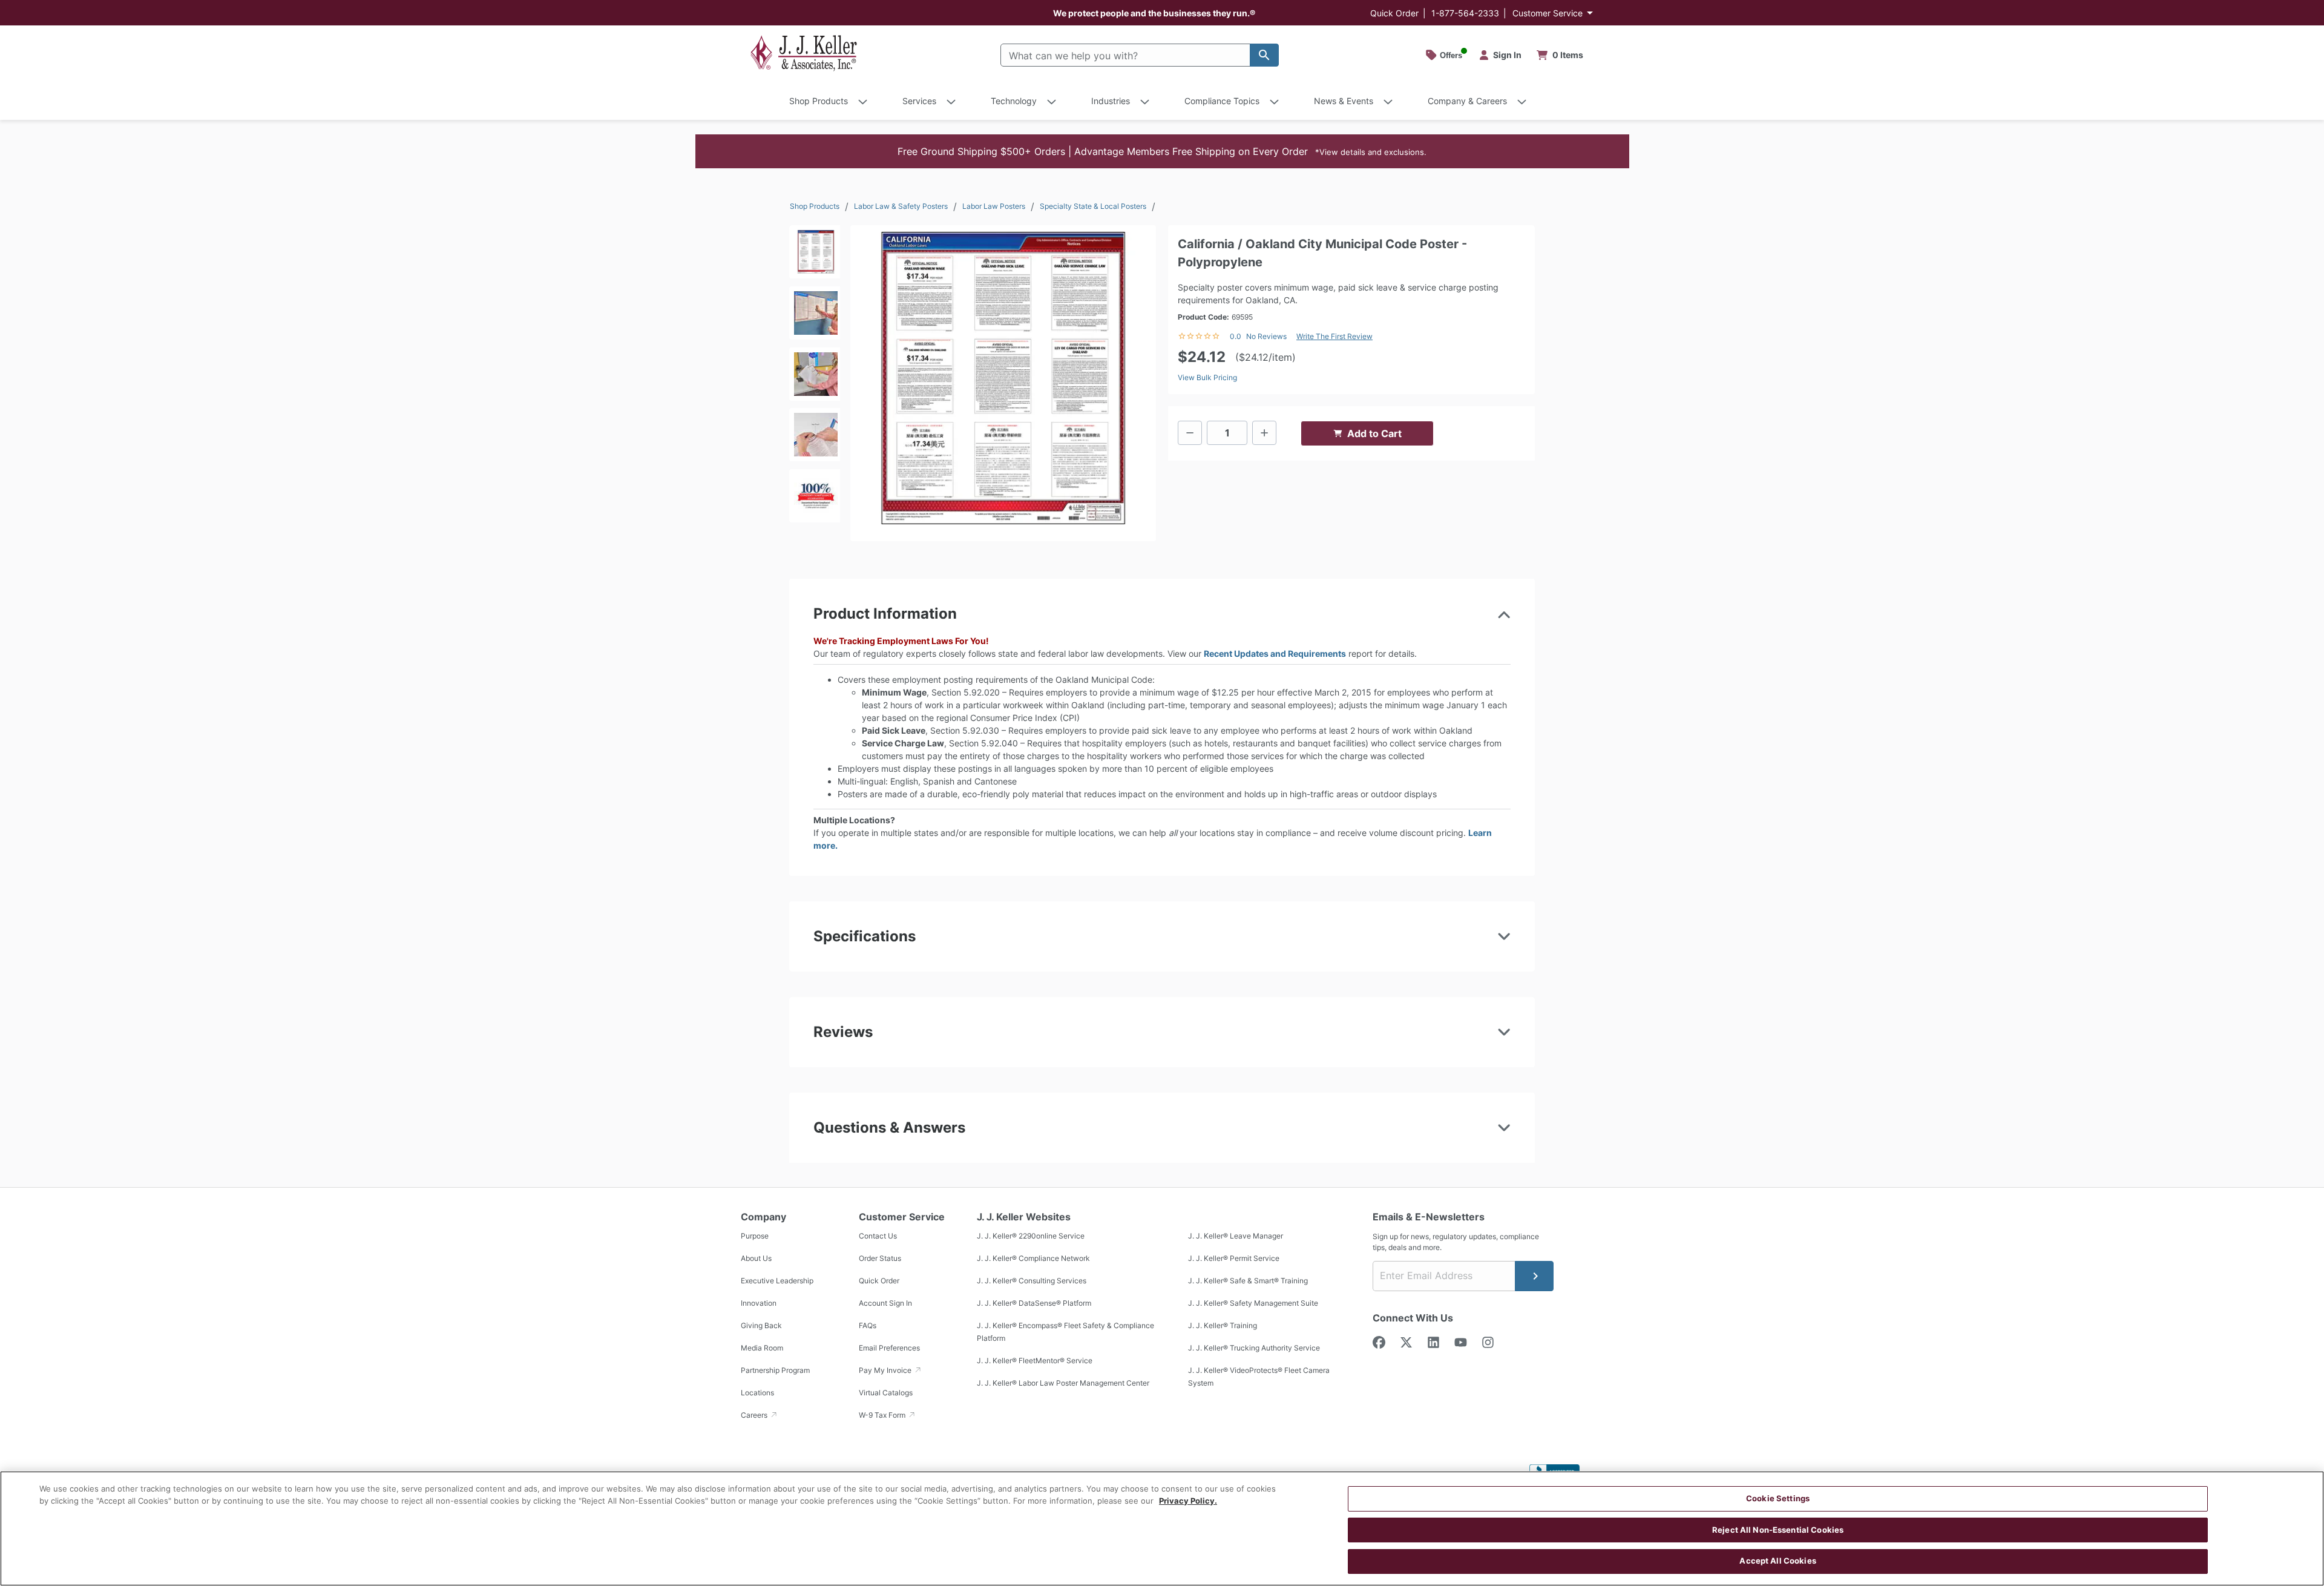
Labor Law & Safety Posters (901, 206)
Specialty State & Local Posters (1093, 206)
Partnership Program (775, 1370)
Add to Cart (1374, 433)
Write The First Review (1334, 336)
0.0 (1236, 336)
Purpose (755, 1236)
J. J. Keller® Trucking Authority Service (1254, 1348)
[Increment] (1264, 433)
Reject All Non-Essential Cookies (1778, 1530)
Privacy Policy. (1188, 1501)
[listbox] (815, 378)
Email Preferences (889, 1348)
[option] (815, 256)
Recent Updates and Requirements (1275, 653)
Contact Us (878, 1236)
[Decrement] (1190, 433)
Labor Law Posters (994, 206)
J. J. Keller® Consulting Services (1032, 1281)
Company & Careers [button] (1467, 101)
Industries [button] (1111, 101)
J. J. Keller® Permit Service (1234, 1258)
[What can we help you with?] (1264, 55)
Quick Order (1394, 13)
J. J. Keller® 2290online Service (1031, 1236)
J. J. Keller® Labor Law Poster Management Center (1063, 1383)
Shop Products (815, 206)
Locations (757, 1393)
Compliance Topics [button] (1222, 101)
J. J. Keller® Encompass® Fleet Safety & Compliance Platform (1065, 1332)
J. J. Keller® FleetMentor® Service (1035, 1361)
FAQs (868, 1325)
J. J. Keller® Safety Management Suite (1253, 1303)
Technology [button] (1014, 101)
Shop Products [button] (819, 101)
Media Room (762, 1348)
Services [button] (919, 101)
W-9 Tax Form (883, 1415)
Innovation (759, 1303)
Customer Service (1548, 13)
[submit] (1534, 1276)
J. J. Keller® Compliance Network (1033, 1258)
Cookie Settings (1778, 1498)
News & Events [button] (1344, 101)
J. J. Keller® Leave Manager (1236, 1236)
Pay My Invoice (886, 1370)
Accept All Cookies (1777, 1561)
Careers (755, 1415)
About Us (756, 1258)
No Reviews (1266, 336)
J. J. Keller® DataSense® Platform (1034, 1303)
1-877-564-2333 (1465, 13)
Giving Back (761, 1325)
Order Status (880, 1258)
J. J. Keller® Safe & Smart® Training (1248, 1281)
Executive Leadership (777, 1281)
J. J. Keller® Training (1223, 1325)
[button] (1162, 151)
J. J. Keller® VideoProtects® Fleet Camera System (1259, 1377)
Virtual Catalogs (886, 1393)
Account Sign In (885, 1303)
